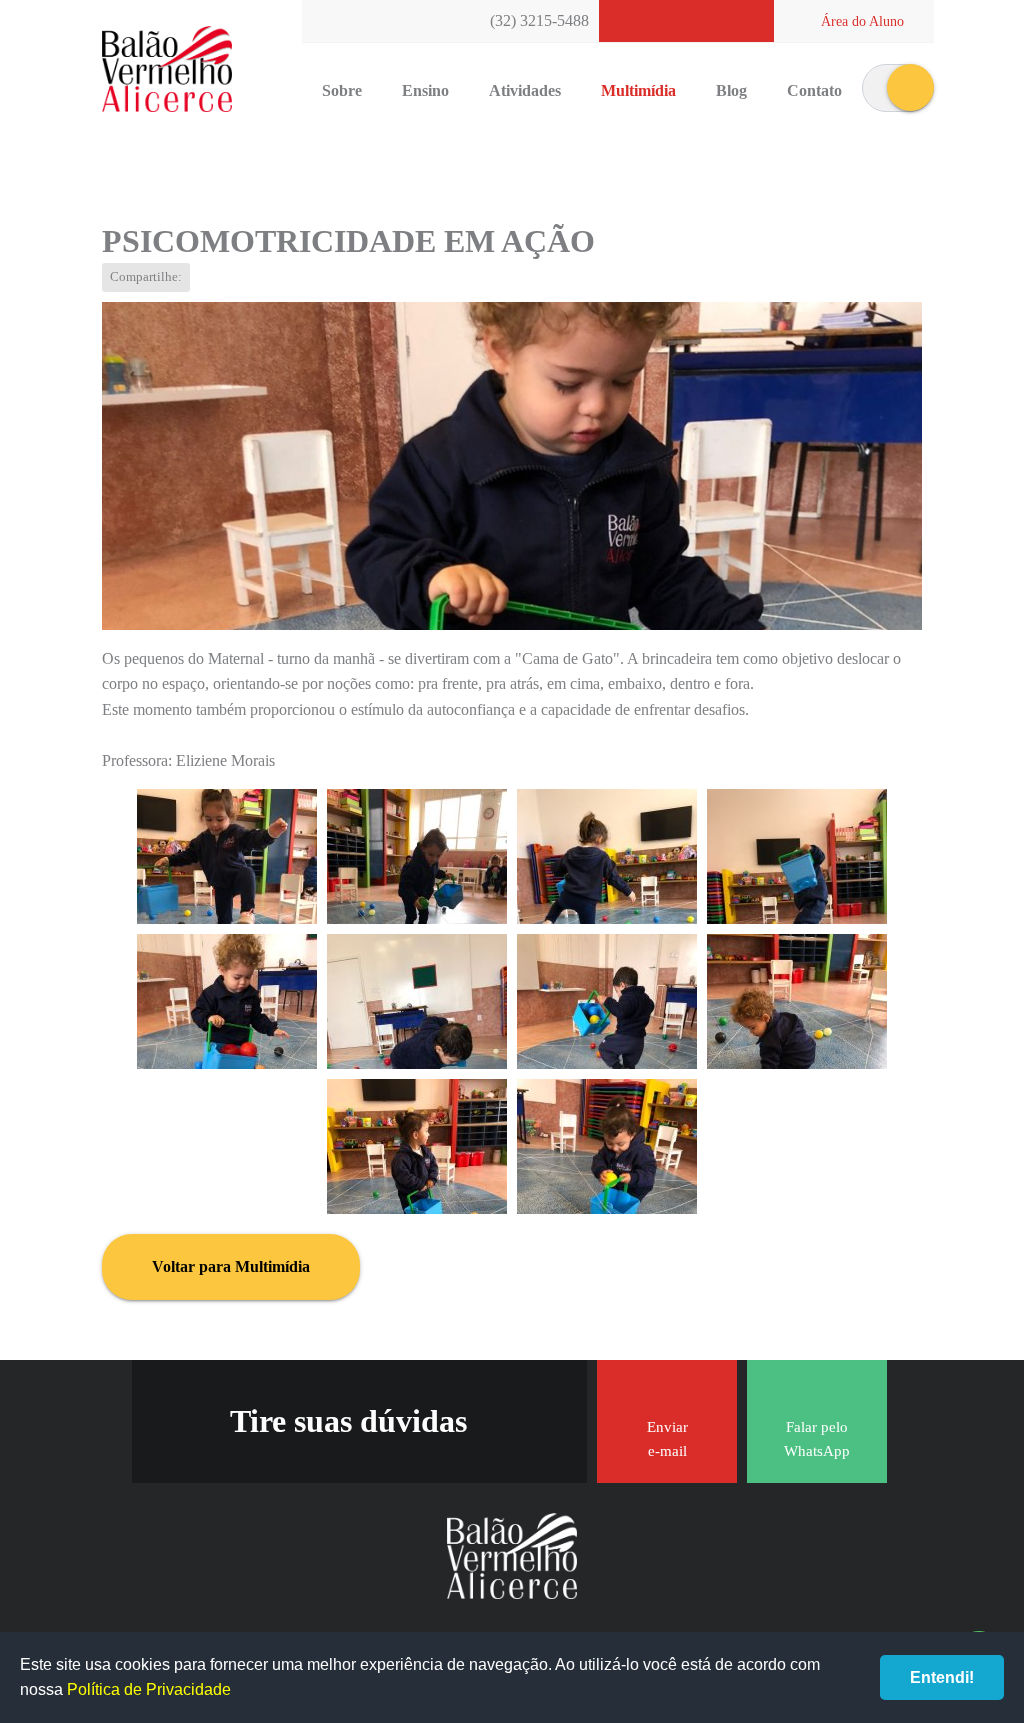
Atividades (525, 90)
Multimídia (638, 90)
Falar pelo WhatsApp (817, 1439)
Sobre (342, 90)
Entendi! (942, 1677)
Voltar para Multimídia (231, 1266)
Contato (814, 90)
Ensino (425, 90)
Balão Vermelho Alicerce (167, 70)
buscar (910, 87)
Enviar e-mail (667, 1439)
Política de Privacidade (149, 1689)
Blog (731, 90)
